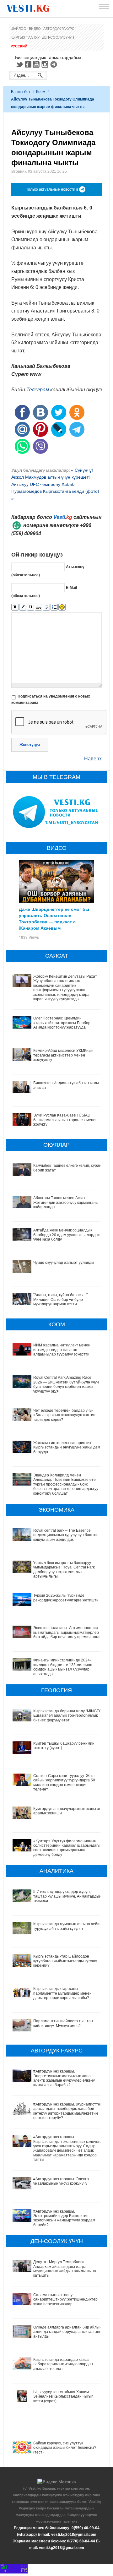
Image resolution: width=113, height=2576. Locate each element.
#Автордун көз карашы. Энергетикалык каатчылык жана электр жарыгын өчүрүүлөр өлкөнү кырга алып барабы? (64, 2078)
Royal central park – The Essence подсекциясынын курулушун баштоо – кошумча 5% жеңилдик (67, 1535)
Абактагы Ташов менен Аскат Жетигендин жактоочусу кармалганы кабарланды (66, 1202)
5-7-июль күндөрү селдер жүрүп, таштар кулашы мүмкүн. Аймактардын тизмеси (67, 1896)
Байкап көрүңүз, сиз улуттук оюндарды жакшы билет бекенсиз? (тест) (65, 2448)
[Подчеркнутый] (31, 607)
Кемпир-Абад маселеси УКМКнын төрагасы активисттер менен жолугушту (63, 1055)
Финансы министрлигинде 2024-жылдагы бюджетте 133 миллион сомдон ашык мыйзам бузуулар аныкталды (63, 1667)
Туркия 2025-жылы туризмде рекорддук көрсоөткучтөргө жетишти (66, 1598)
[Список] (54, 607)
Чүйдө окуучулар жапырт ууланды (64, 1263)
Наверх (93, 759)
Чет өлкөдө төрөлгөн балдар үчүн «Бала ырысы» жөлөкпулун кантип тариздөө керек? (64, 1415)
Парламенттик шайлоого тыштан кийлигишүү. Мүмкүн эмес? (63, 2023)
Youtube (37, 64)
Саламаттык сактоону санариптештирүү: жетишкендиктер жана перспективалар (65, 2299)
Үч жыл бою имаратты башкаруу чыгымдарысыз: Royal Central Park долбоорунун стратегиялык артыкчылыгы (64, 1570)
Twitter (19, 64)
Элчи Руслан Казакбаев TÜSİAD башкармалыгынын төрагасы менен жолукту (65, 1120)
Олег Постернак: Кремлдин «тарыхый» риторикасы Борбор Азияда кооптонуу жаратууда (62, 1023)
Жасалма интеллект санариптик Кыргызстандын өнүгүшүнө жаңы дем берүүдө (67, 1447)
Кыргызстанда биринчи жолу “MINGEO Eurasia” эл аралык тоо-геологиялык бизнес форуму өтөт (68, 1716)
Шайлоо (19, 29)
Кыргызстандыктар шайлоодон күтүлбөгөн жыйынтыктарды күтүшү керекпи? (65, 1961)
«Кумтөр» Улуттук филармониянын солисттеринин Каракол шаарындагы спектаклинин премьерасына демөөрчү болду (67, 1848)
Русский (19, 46)
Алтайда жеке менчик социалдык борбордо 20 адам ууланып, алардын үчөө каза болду (67, 1235)
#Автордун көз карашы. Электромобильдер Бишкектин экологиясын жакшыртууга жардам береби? (64, 2218)
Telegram (55, 64)
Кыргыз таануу (25, 37)
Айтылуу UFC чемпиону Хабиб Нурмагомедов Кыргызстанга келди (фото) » (55, 491)
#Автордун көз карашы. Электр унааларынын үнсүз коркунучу (61, 2181)
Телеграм (38, 390)
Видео (35, 29)
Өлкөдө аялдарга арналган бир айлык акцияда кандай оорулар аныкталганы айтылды (68, 2332)
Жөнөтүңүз (30, 745)
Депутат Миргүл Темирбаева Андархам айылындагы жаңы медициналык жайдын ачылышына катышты (65, 2269)
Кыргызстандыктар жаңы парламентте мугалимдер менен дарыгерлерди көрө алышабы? (62, 1993)
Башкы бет (21, 92)
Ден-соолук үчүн (58, 37)
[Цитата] (46, 607)
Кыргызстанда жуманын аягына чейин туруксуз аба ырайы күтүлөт (67, 1926)
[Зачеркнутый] (38, 607)
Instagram (46, 64)
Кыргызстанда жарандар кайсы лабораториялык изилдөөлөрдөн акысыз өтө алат (63, 2364)
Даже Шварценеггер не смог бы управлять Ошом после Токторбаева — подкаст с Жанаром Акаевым (54, 918)
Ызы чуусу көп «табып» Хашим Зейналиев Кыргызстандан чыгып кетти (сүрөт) (63, 2397)
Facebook (28, 64)
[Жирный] (15, 607)
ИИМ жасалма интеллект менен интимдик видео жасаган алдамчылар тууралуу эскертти (62, 1350)
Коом (41, 92)
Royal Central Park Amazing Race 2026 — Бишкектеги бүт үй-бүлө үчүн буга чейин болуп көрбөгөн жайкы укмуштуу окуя (66, 1384)
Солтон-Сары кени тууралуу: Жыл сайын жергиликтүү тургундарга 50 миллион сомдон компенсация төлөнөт (64, 1783)
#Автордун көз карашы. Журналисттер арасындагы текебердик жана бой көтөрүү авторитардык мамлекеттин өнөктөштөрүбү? (68, 2111)
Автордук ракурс (59, 29)
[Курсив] (23, 607)
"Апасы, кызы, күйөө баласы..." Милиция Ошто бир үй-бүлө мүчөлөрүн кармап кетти (60, 1299)
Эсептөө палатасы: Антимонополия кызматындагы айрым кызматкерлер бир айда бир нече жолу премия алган (67, 1632)
